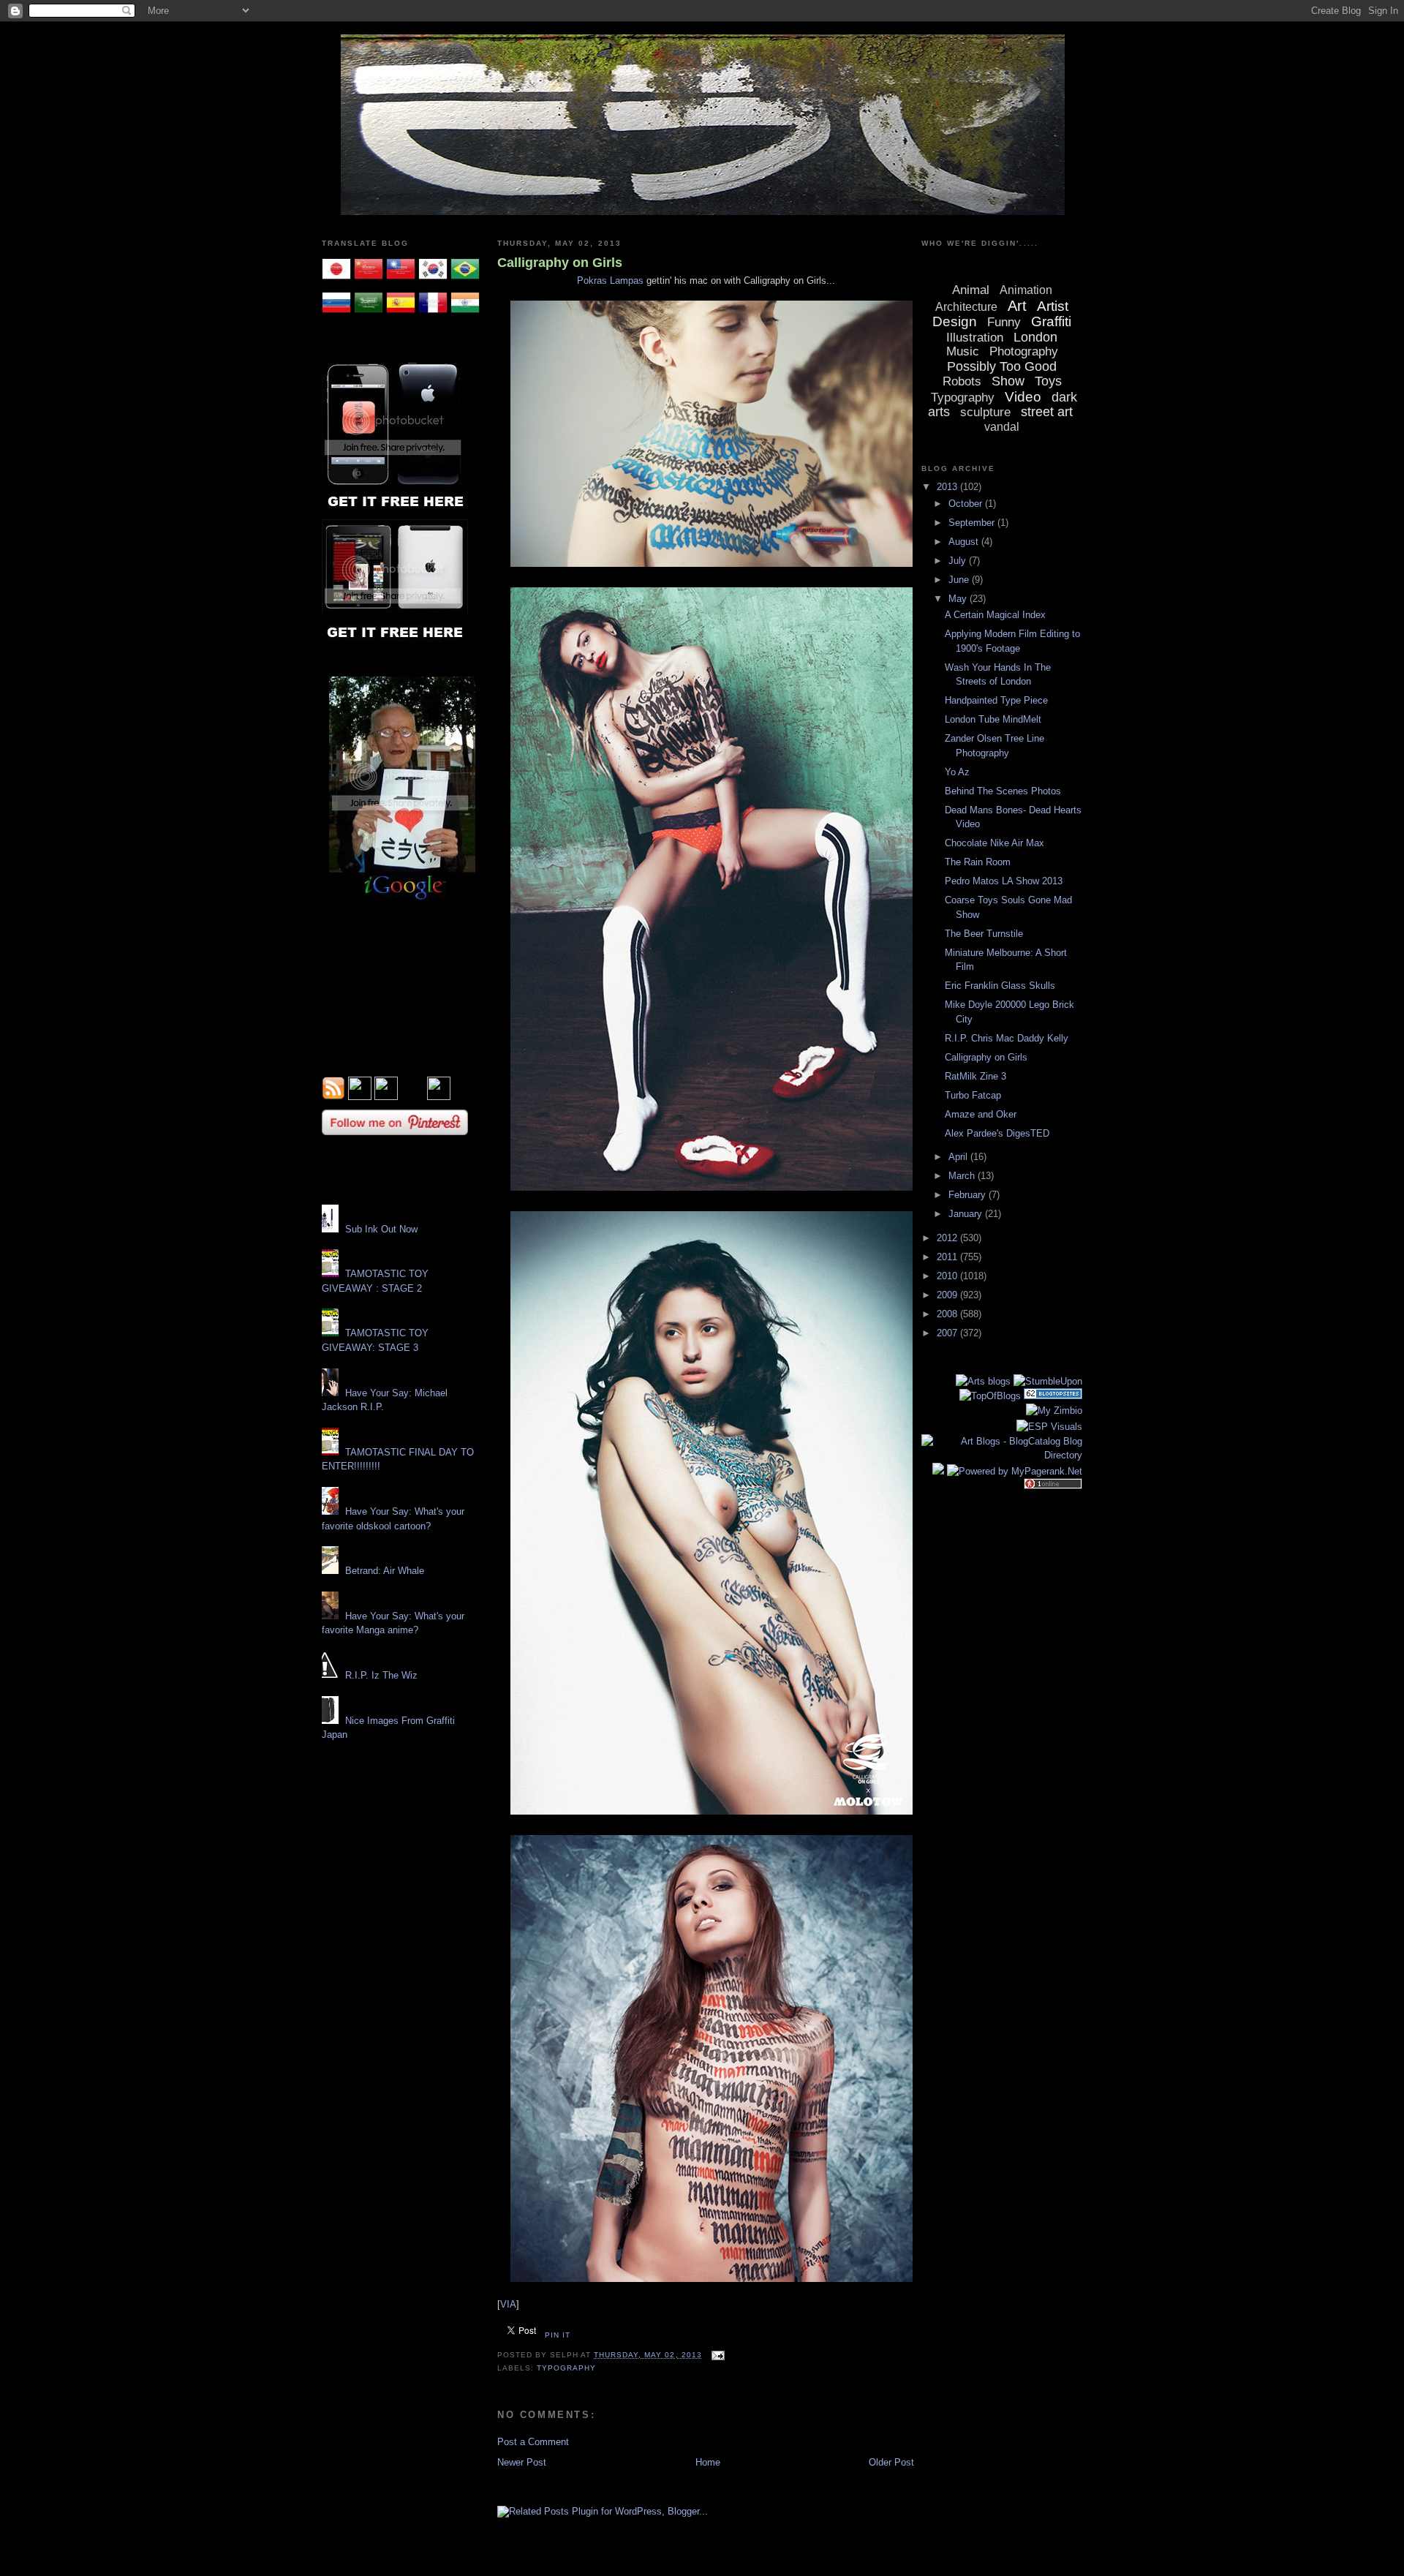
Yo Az (957, 772)
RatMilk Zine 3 (975, 1076)
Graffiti (1051, 321)
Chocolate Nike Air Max (994, 843)
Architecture (966, 307)
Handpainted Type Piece (996, 700)
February (969, 1195)
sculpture (985, 412)
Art (1017, 306)
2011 (948, 1257)
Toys (1048, 381)
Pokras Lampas (610, 280)
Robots (962, 381)
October (967, 504)
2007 (948, 1333)
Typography (566, 2368)
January (967, 1214)
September (973, 523)
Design (955, 321)
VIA (508, 2304)
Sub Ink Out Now (381, 1229)
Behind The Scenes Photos (1003, 791)
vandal (1002, 427)
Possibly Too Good (1002, 366)
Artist (1053, 306)
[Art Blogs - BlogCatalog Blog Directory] (1002, 1455)
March (963, 1176)
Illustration (975, 338)
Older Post (891, 2462)
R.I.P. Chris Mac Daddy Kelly (1007, 1038)
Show (1008, 381)
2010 (948, 1276)
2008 (948, 1314)
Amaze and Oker (981, 1114)
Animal (971, 290)
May (959, 599)
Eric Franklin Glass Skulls (1000, 986)
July (959, 561)
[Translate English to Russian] (336, 314)
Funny (1004, 322)
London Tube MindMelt (993, 719)
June (960, 580)
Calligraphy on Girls (560, 263)
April (959, 1157)
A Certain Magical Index (995, 615)
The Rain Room (978, 862)
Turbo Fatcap (973, 1095)
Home (708, 2462)
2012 (948, 1238)
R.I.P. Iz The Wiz (381, 1675)
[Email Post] (716, 2355)
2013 (948, 487)
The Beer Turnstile (984, 934)
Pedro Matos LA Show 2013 (1004, 881)
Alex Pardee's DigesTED (997, 1133)
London (1035, 337)
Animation (1026, 290)
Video (1023, 397)
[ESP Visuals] (1049, 1427)
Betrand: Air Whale (385, 1571)
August (965, 542)
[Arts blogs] (983, 1381)
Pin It (558, 2335)
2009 (948, 1295)
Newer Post (522, 2462)
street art (1047, 412)
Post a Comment (533, 2442)
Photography (1024, 351)
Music (963, 351)
